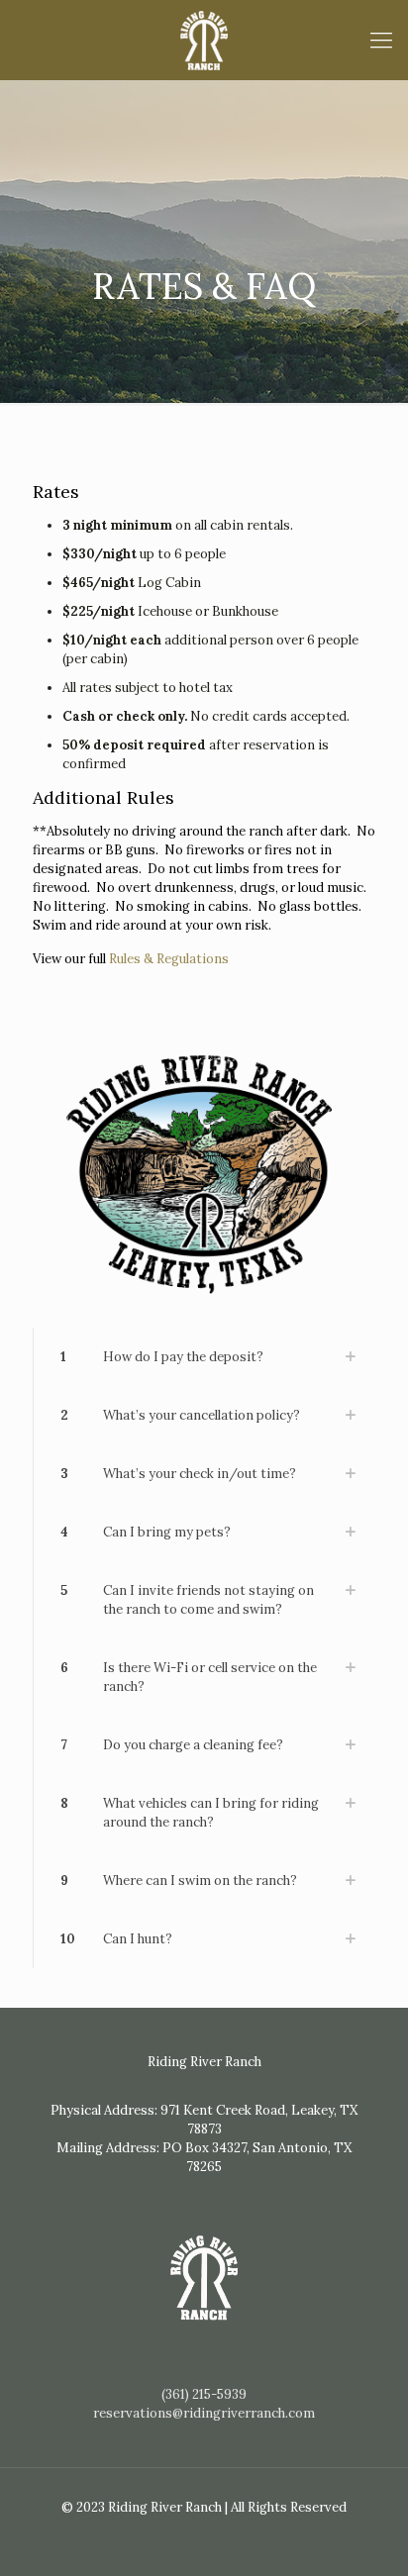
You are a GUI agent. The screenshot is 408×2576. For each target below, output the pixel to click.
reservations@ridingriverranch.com (204, 2413)
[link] (204, 1357)
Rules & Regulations (169, 959)
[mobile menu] (381, 40)
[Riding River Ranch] (204, 40)
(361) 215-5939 (204, 2394)
